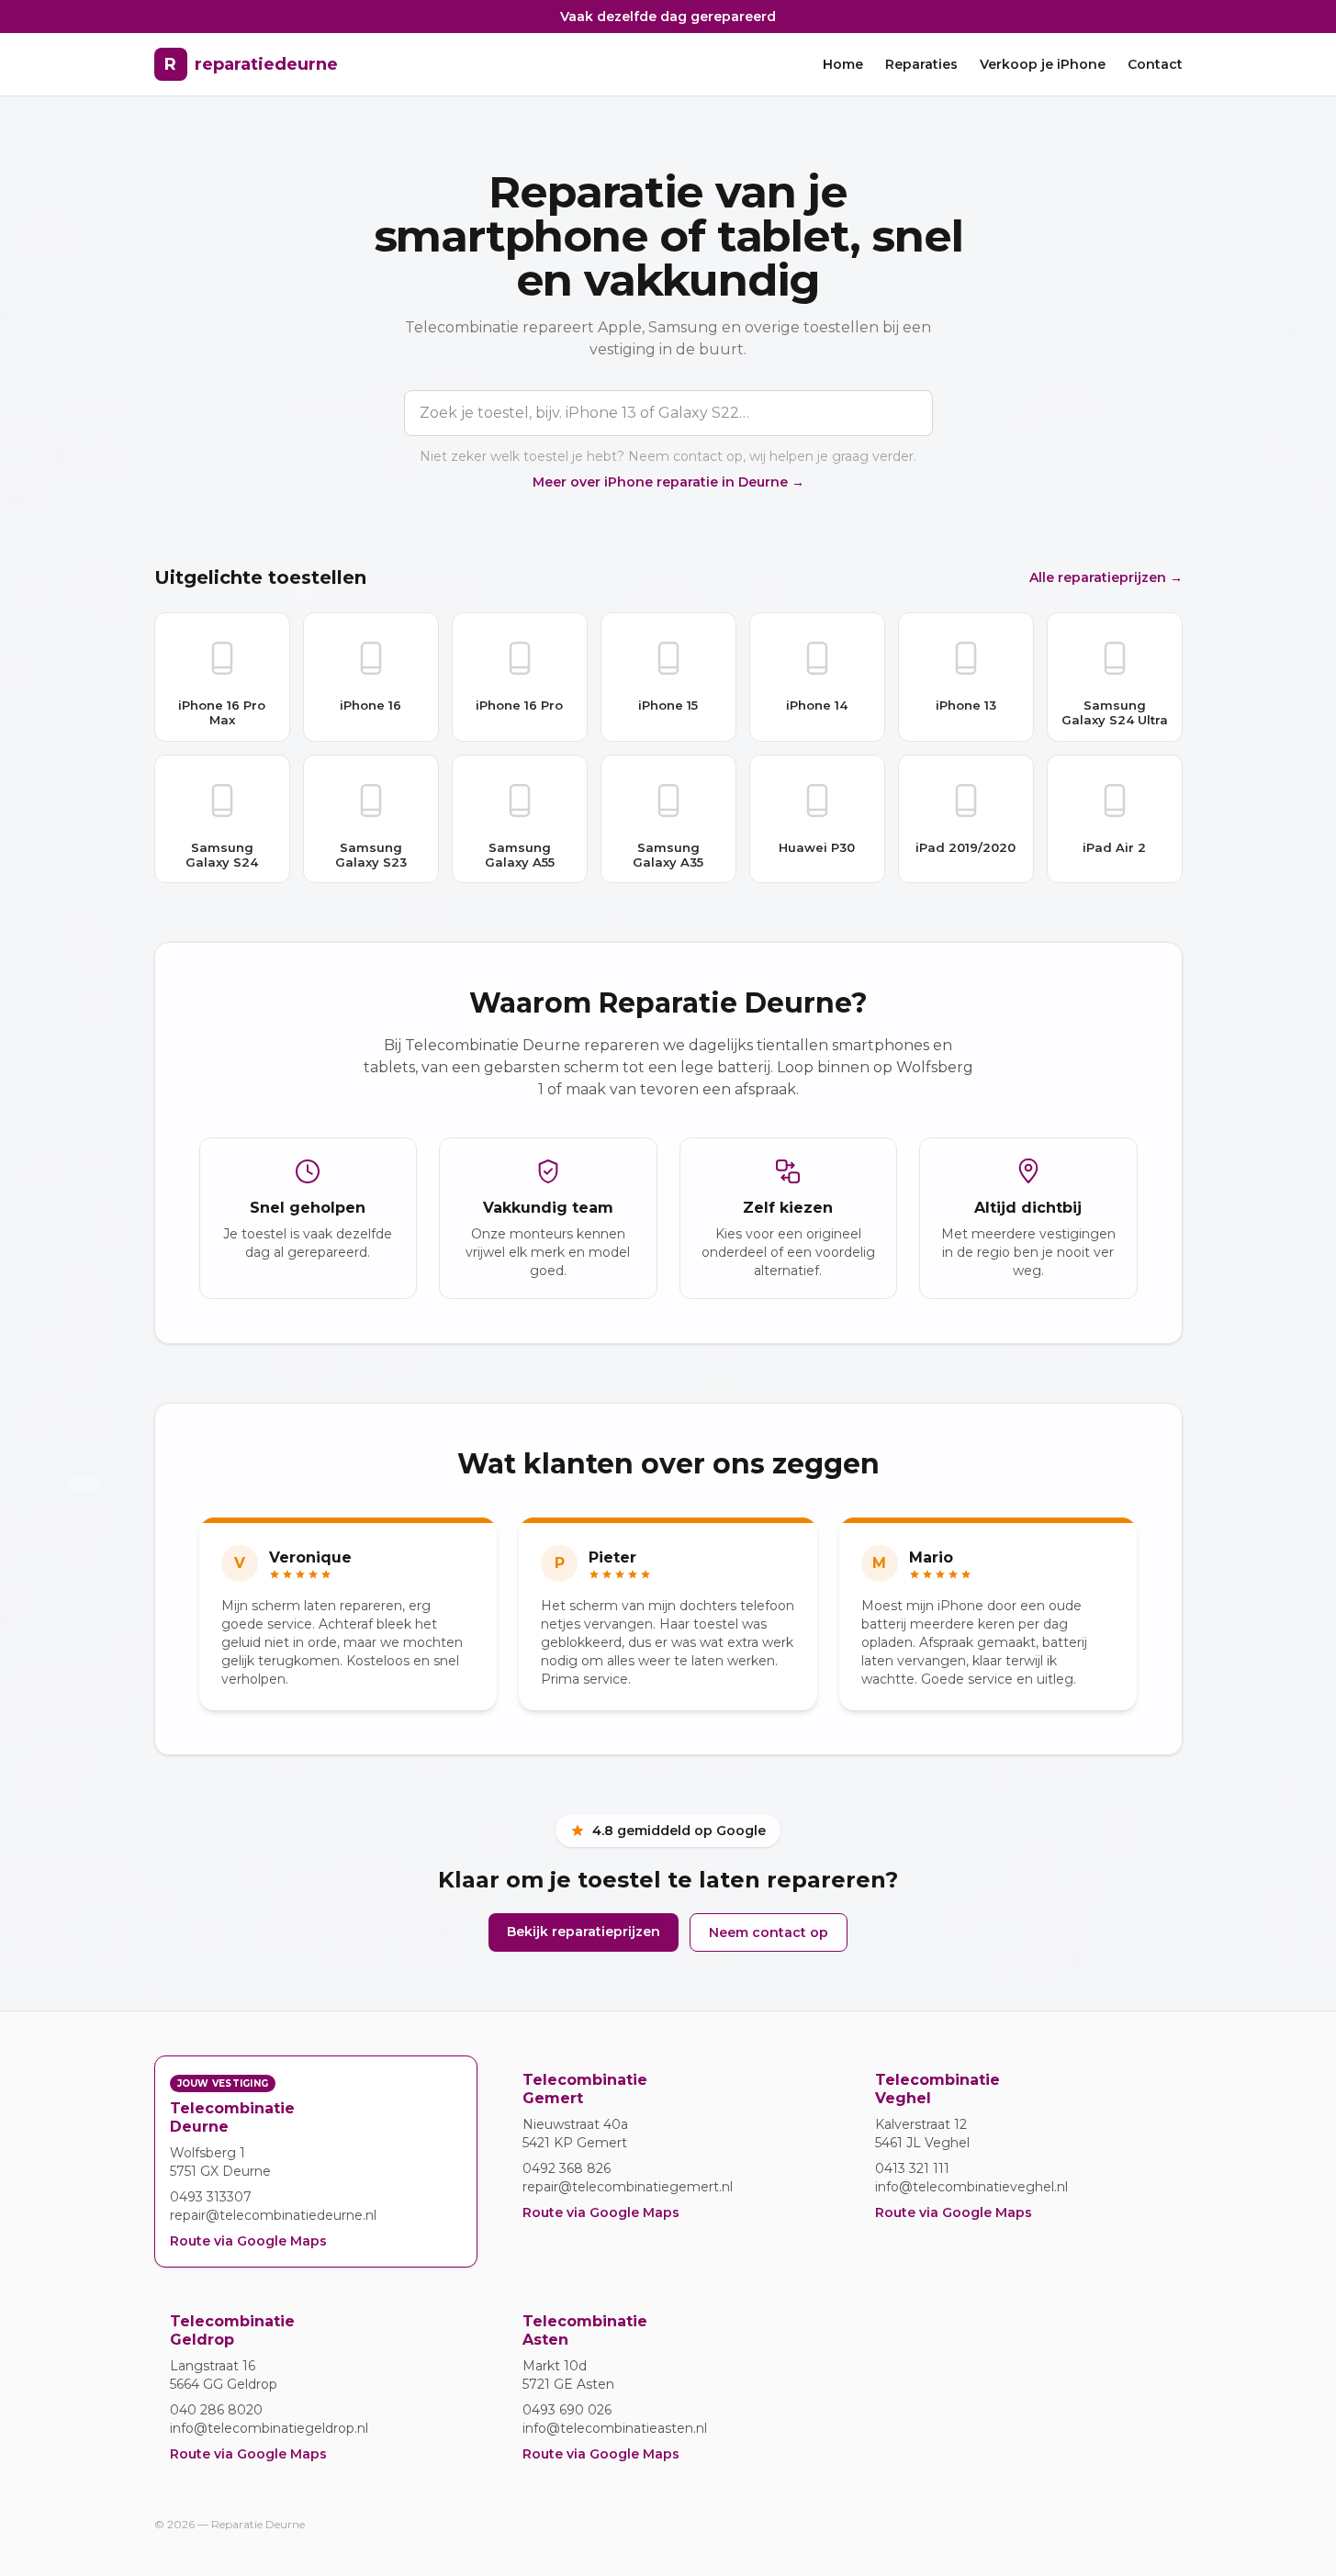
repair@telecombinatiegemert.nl (628, 2187)
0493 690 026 (567, 2410)
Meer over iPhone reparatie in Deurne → (668, 482)
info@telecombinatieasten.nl (615, 2428)
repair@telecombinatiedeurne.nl (273, 2215)
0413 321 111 (912, 2168)
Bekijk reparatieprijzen (584, 1932)
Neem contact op (769, 1932)
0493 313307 (211, 2197)
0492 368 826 (567, 2168)
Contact (1155, 64)
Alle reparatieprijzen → (1106, 577)
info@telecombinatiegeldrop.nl (269, 2428)
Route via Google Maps (248, 2241)
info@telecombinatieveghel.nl (971, 2187)
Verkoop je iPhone (1043, 64)
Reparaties (921, 64)
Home (843, 64)
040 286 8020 (216, 2410)
